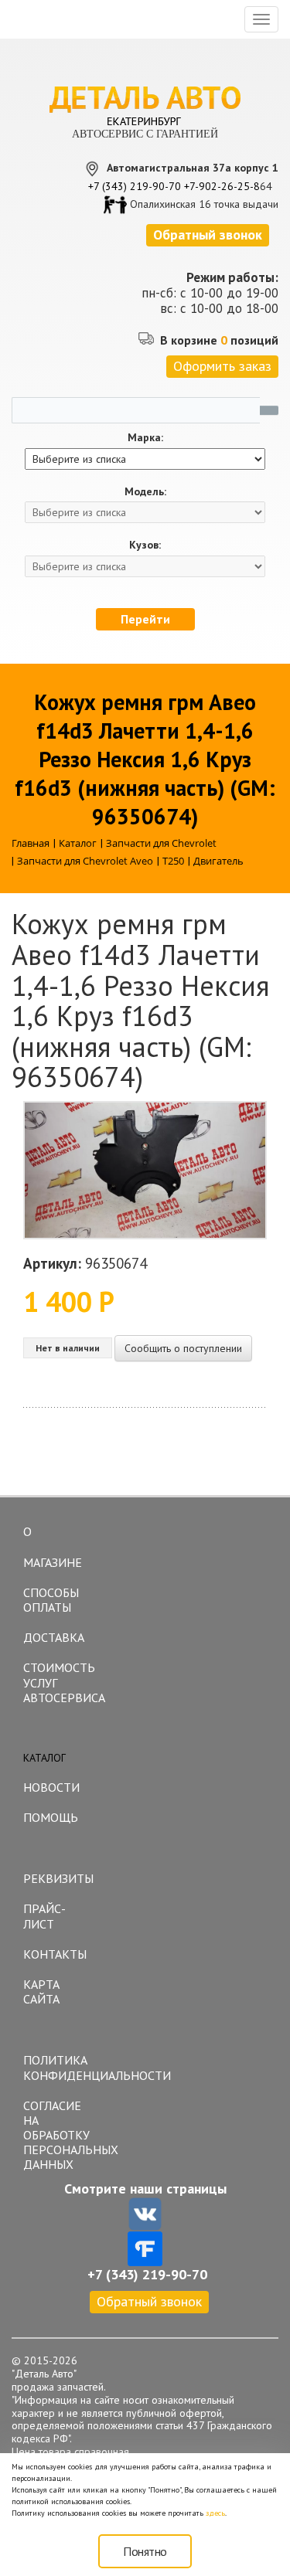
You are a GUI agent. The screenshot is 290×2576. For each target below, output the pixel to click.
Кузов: (145, 545)
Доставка (54, 1637)
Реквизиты (58, 1878)
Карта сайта (41, 1991)
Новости (51, 1787)
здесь (215, 2513)
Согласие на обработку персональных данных (60, 2135)
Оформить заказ (222, 366)
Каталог (44, 1758)
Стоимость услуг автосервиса (60, 1682)
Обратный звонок (149, 2301)
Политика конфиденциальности (60, 2067)
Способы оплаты (51, 1600)
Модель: (145, 492)
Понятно (145, 2551)
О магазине (53, 1547)
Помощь (51, 1817)
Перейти (145, 619)
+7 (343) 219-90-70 (135, 186)
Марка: (145, 438)
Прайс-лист (44, 1916)
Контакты (55, 1954)
